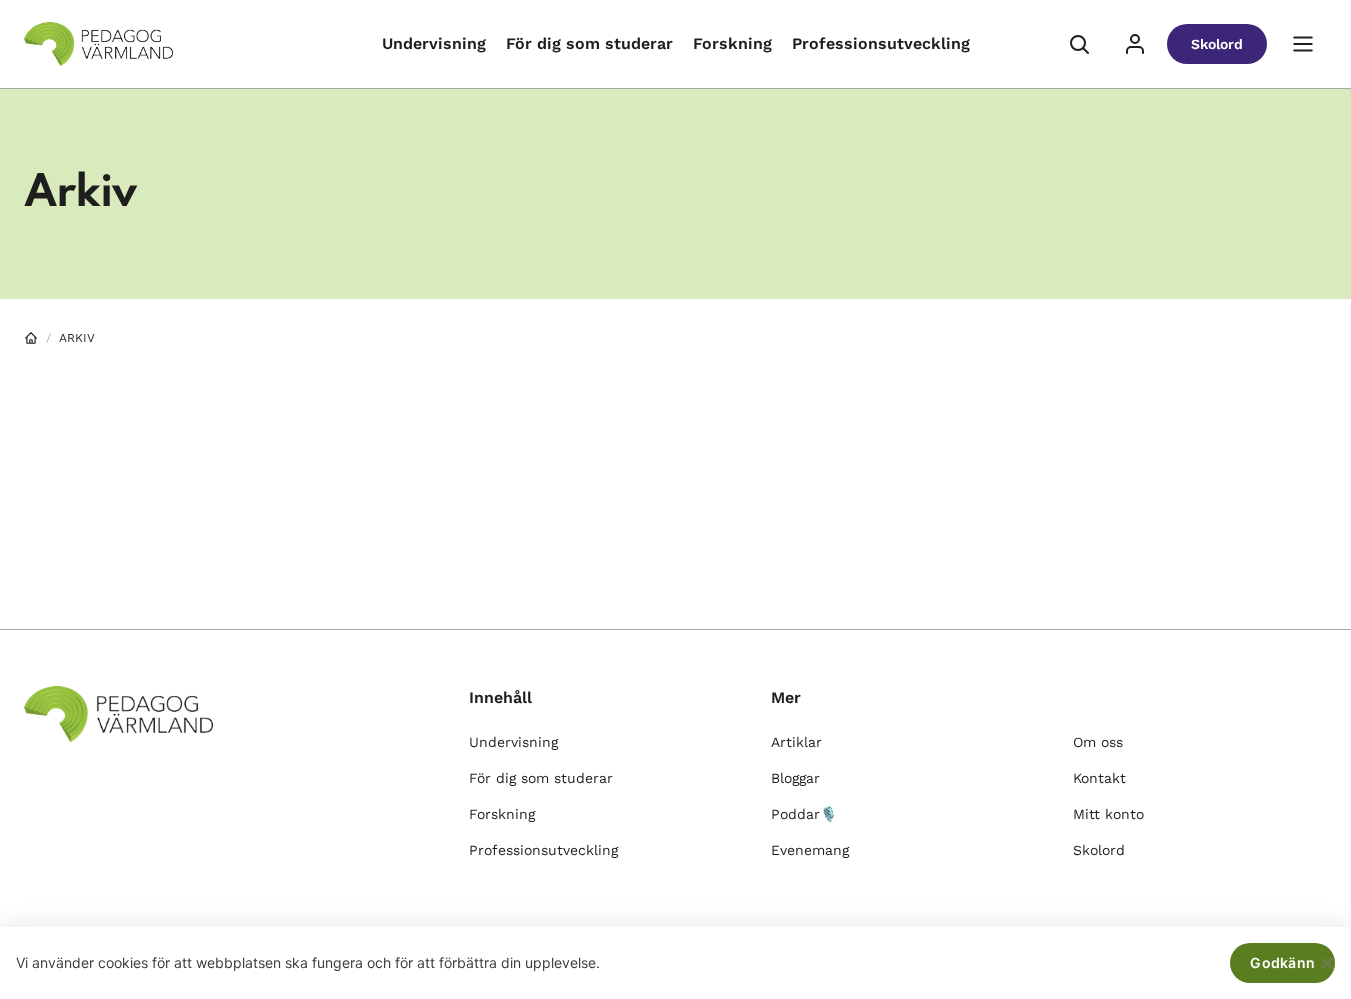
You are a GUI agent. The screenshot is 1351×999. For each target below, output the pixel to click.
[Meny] (1303, 44)
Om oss (1098, 742)
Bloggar (795, 778)
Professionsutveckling (881, 43)
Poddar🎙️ (804, 814)
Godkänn (1282, 962)
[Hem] (31, 338)
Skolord (1217, 44)
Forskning (732, 43)
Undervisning (434, 43)
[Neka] (1326, 963)
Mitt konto (1108, 814)
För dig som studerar (589, 43)
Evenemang (810, 850)
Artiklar (796, 742)
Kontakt (1099, 778)
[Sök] (1079, 44)
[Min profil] (1135, 44)
